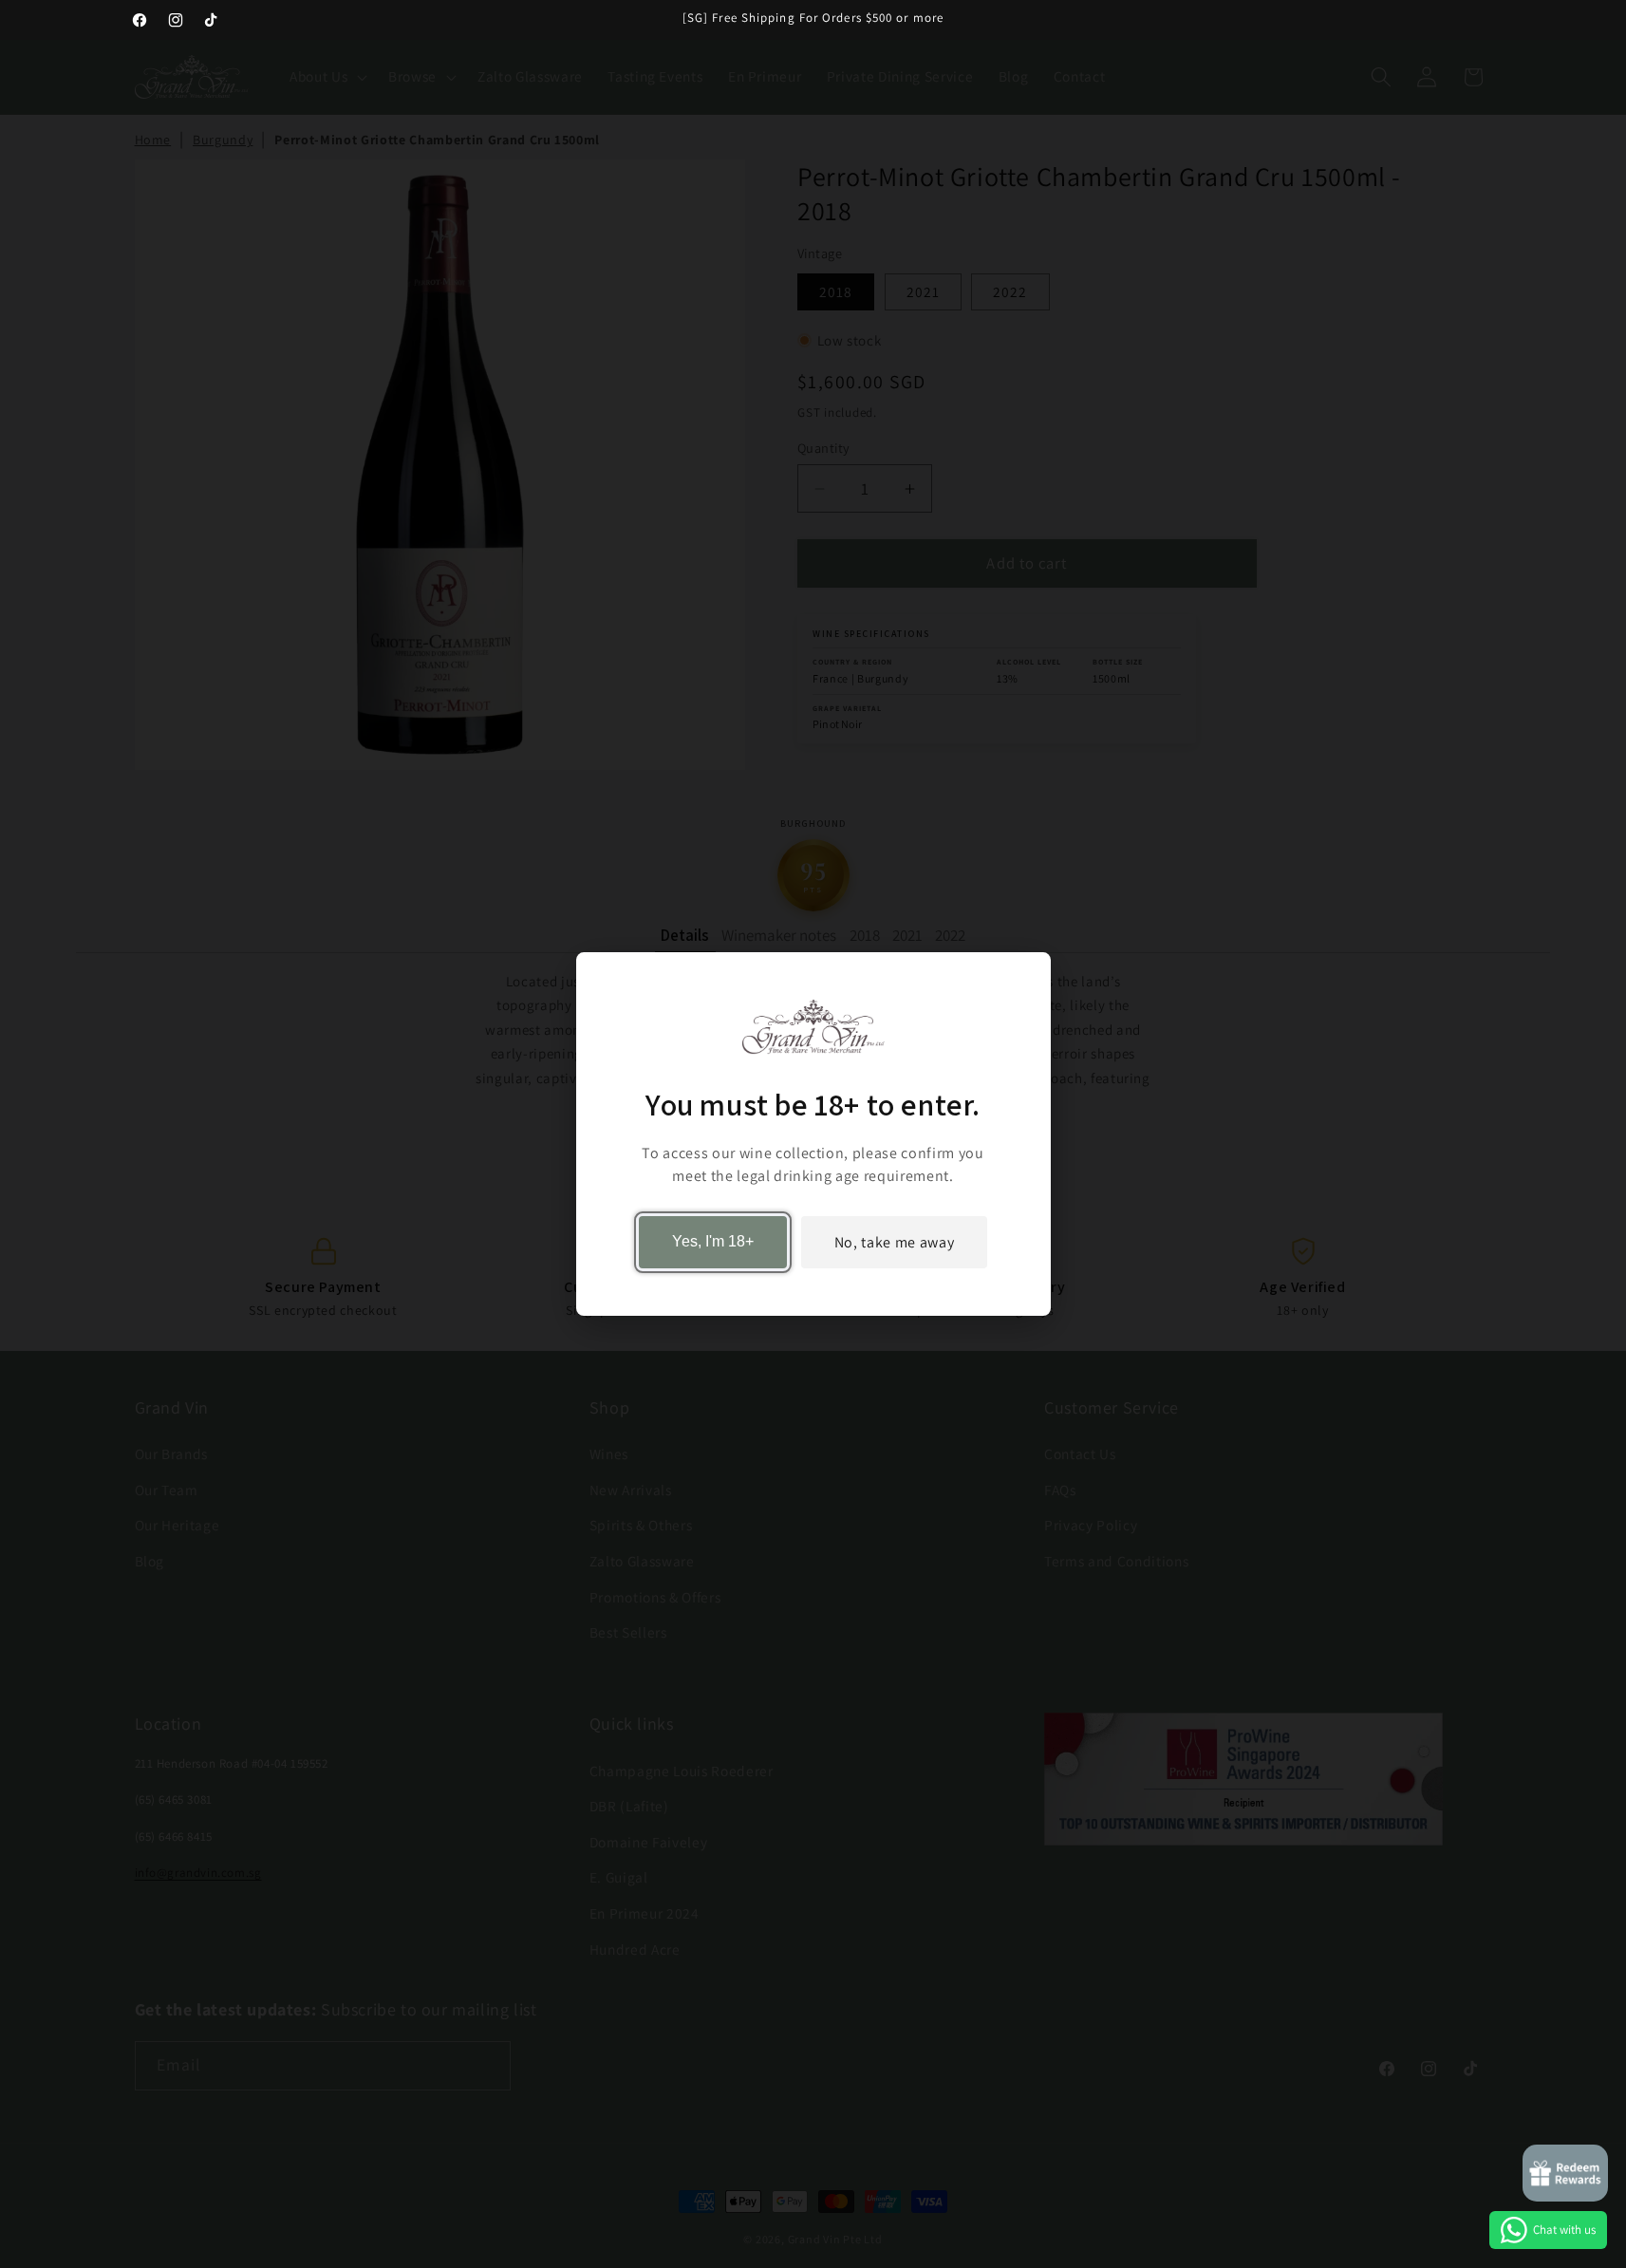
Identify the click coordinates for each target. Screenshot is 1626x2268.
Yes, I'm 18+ (713, 1242)
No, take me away (895, 1242)
